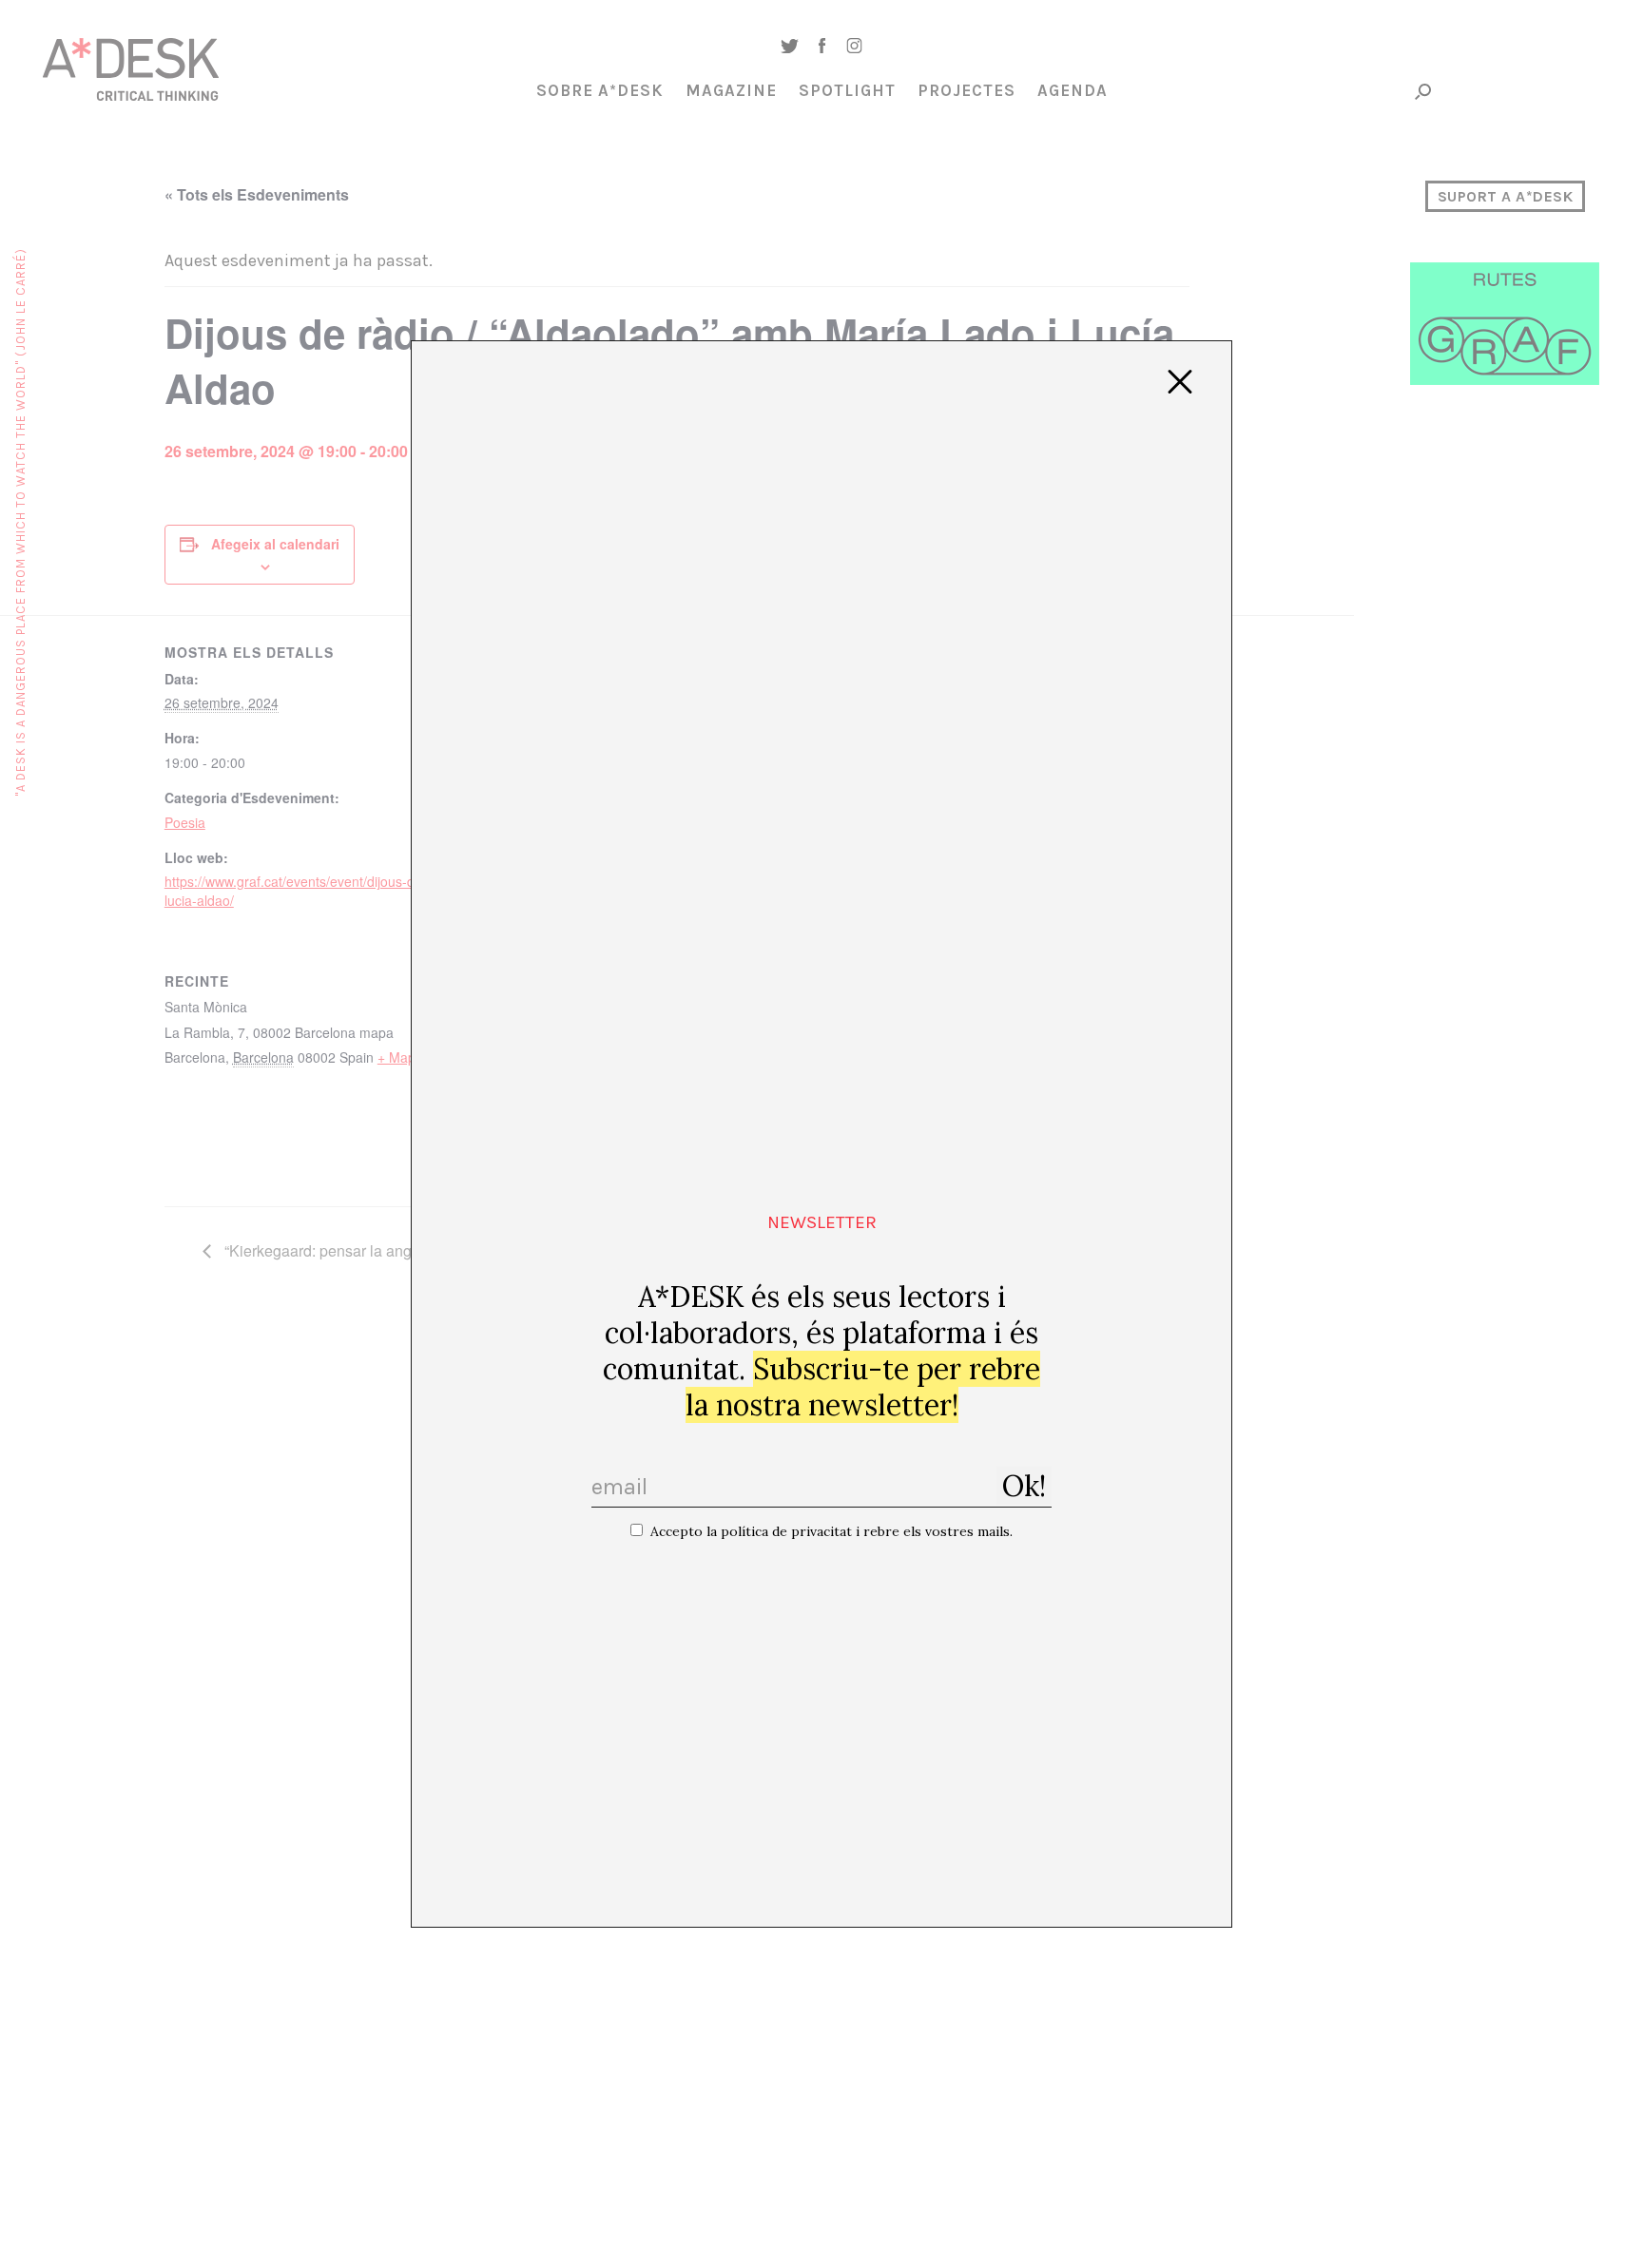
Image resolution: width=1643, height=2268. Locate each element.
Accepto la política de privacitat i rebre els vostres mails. (831, 1531)
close (1180, 382)
